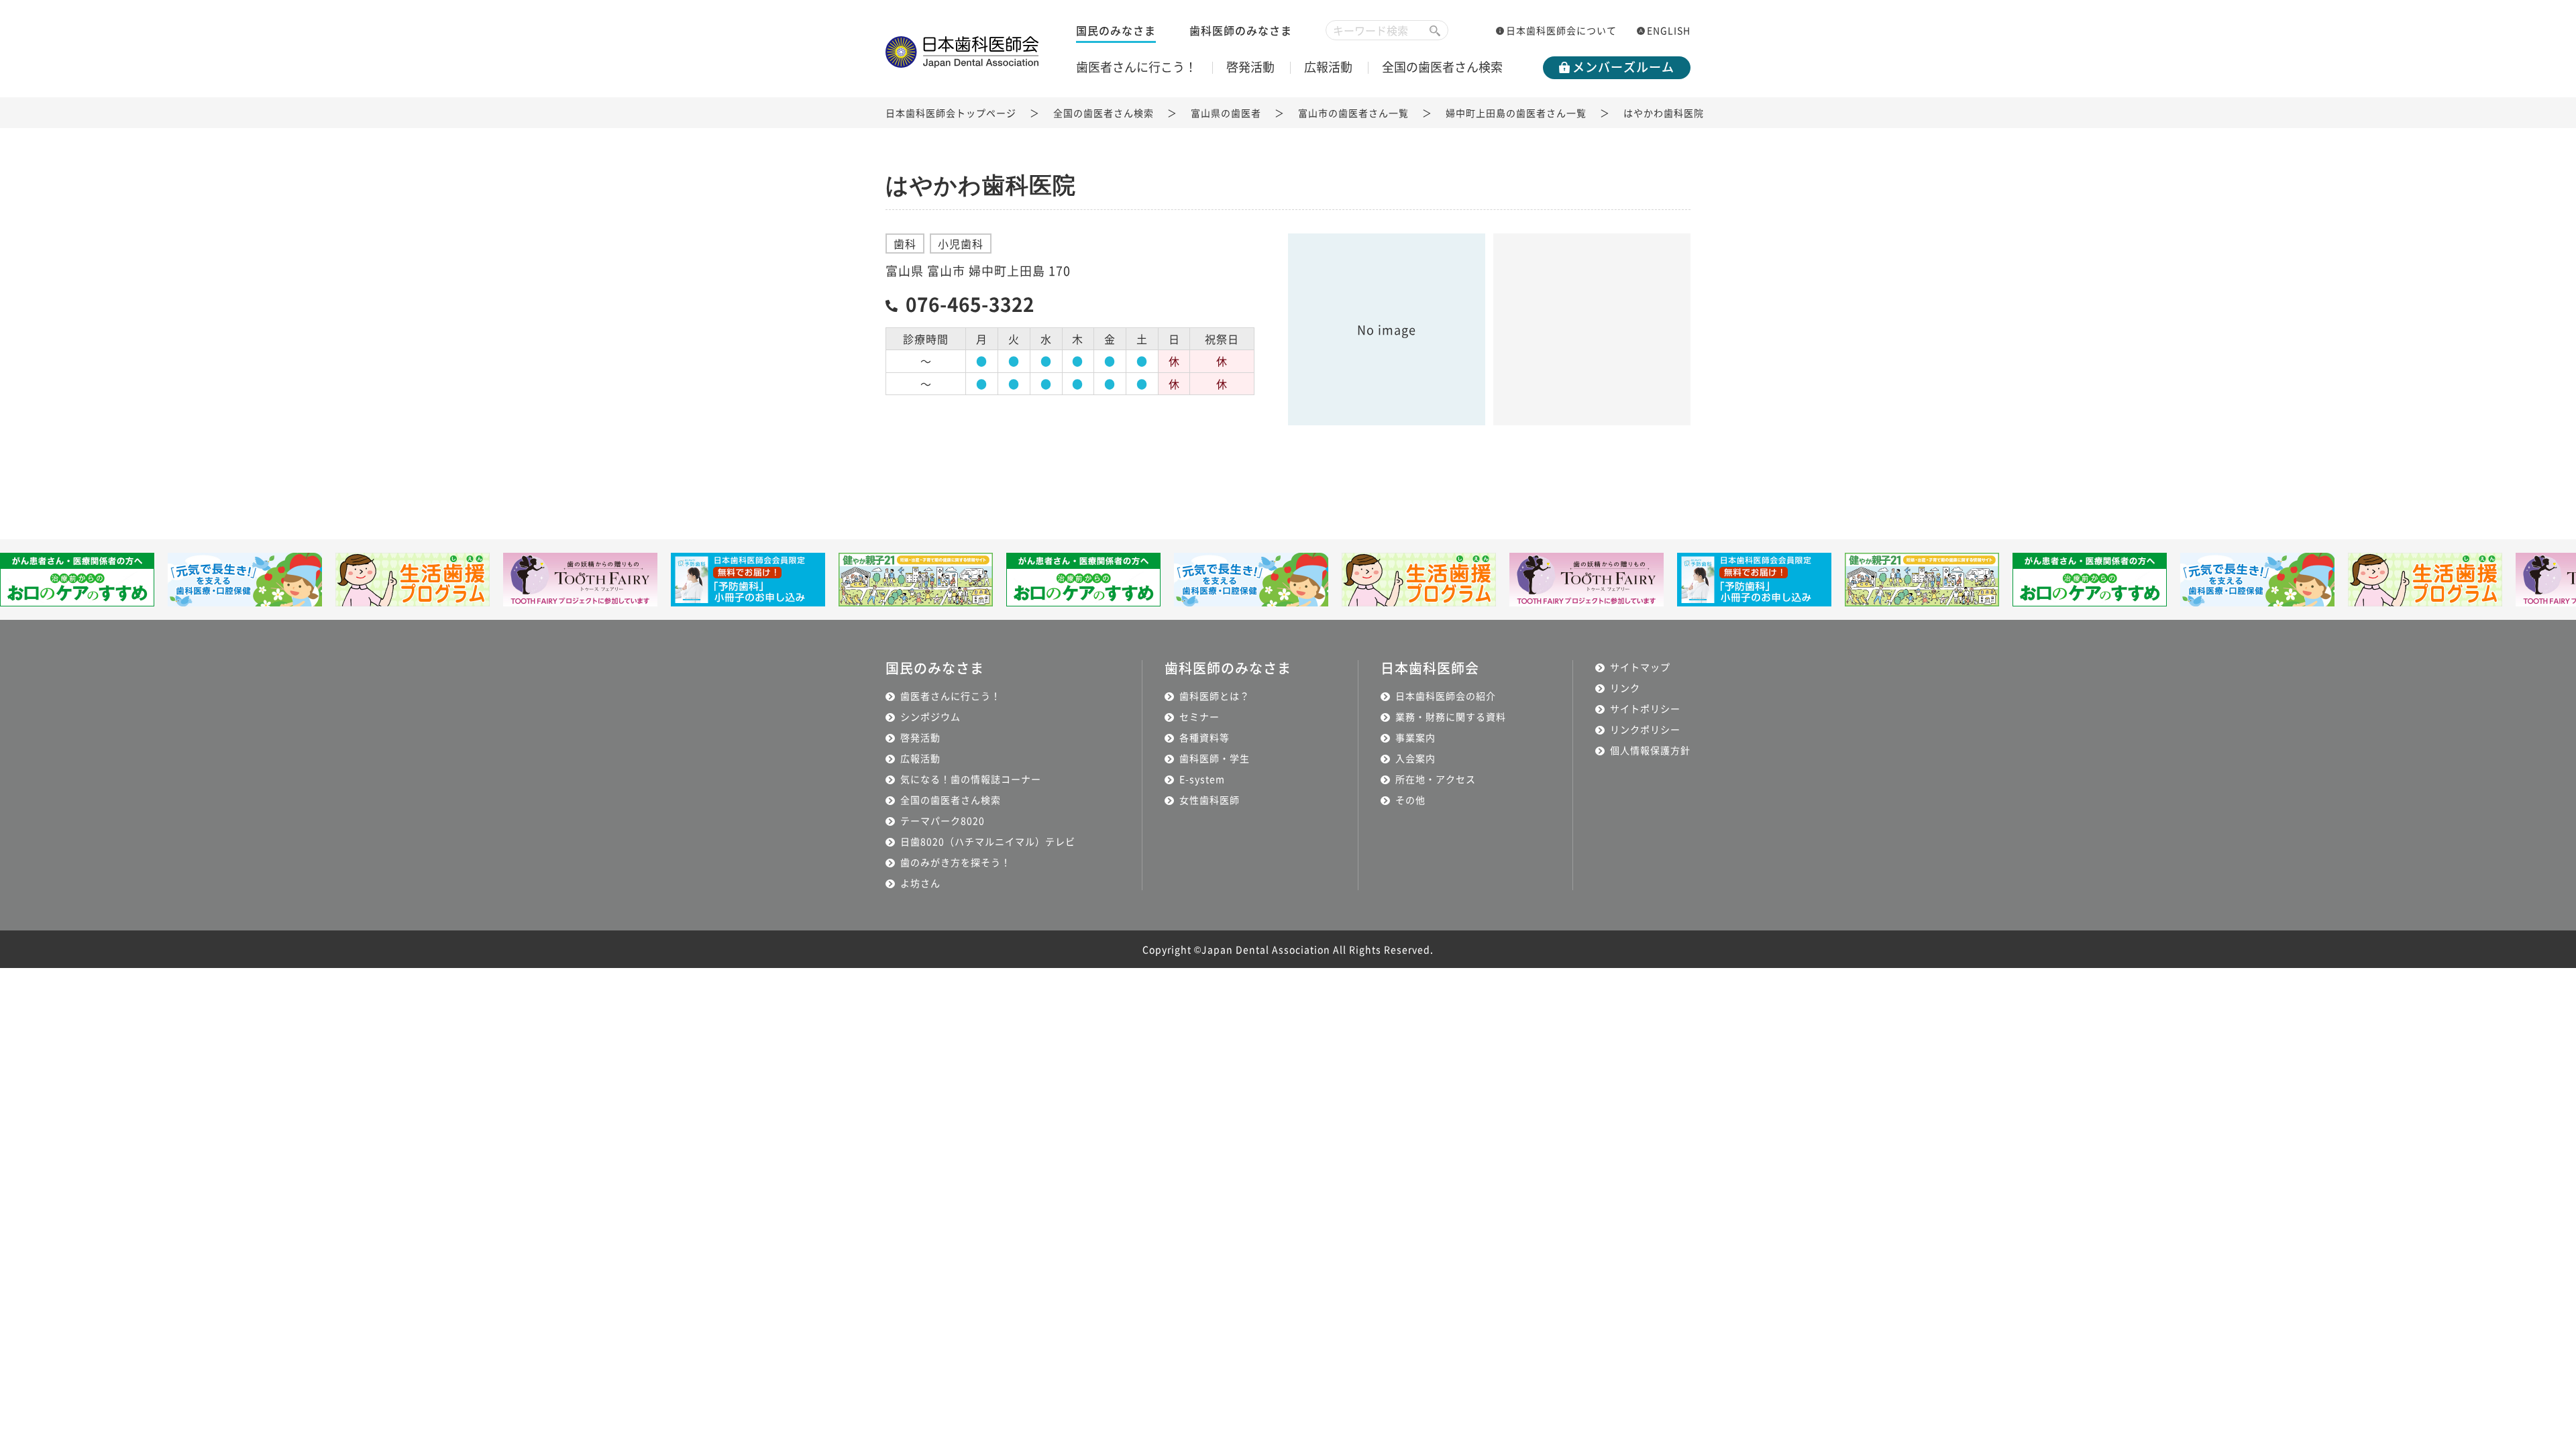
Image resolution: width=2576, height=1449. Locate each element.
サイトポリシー (1645, 708)
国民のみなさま (1116, 30)
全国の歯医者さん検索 (1442, 66)
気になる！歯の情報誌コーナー (971, 779)
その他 (1410, 800)
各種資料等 (1204, 737)
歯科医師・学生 (1215, 758)
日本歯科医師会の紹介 (1446, 696)
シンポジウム (930, 716)
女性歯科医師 (1210, 800)
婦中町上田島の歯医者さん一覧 (1516, 113)
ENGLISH (1669, 30)
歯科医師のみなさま (1241, 30)
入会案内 (1415, 758)
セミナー (1199, 716)
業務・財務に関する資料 (1451, 716)
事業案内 (1415, 737)
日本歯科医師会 (1430, 668)
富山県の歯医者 (1226, 113)
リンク (1625, 688)
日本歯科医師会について (1561, 30)
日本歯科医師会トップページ (951, 113)
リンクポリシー (1645, 729)
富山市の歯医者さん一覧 (1353, 113)
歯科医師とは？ (1215, 696)
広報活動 (1328, 66)
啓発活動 (1250, 66)
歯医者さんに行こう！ (1136, 66)
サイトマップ (1640, 667)
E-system (1202, 779)
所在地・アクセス (1436, 779)
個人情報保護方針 (1650, 750)
